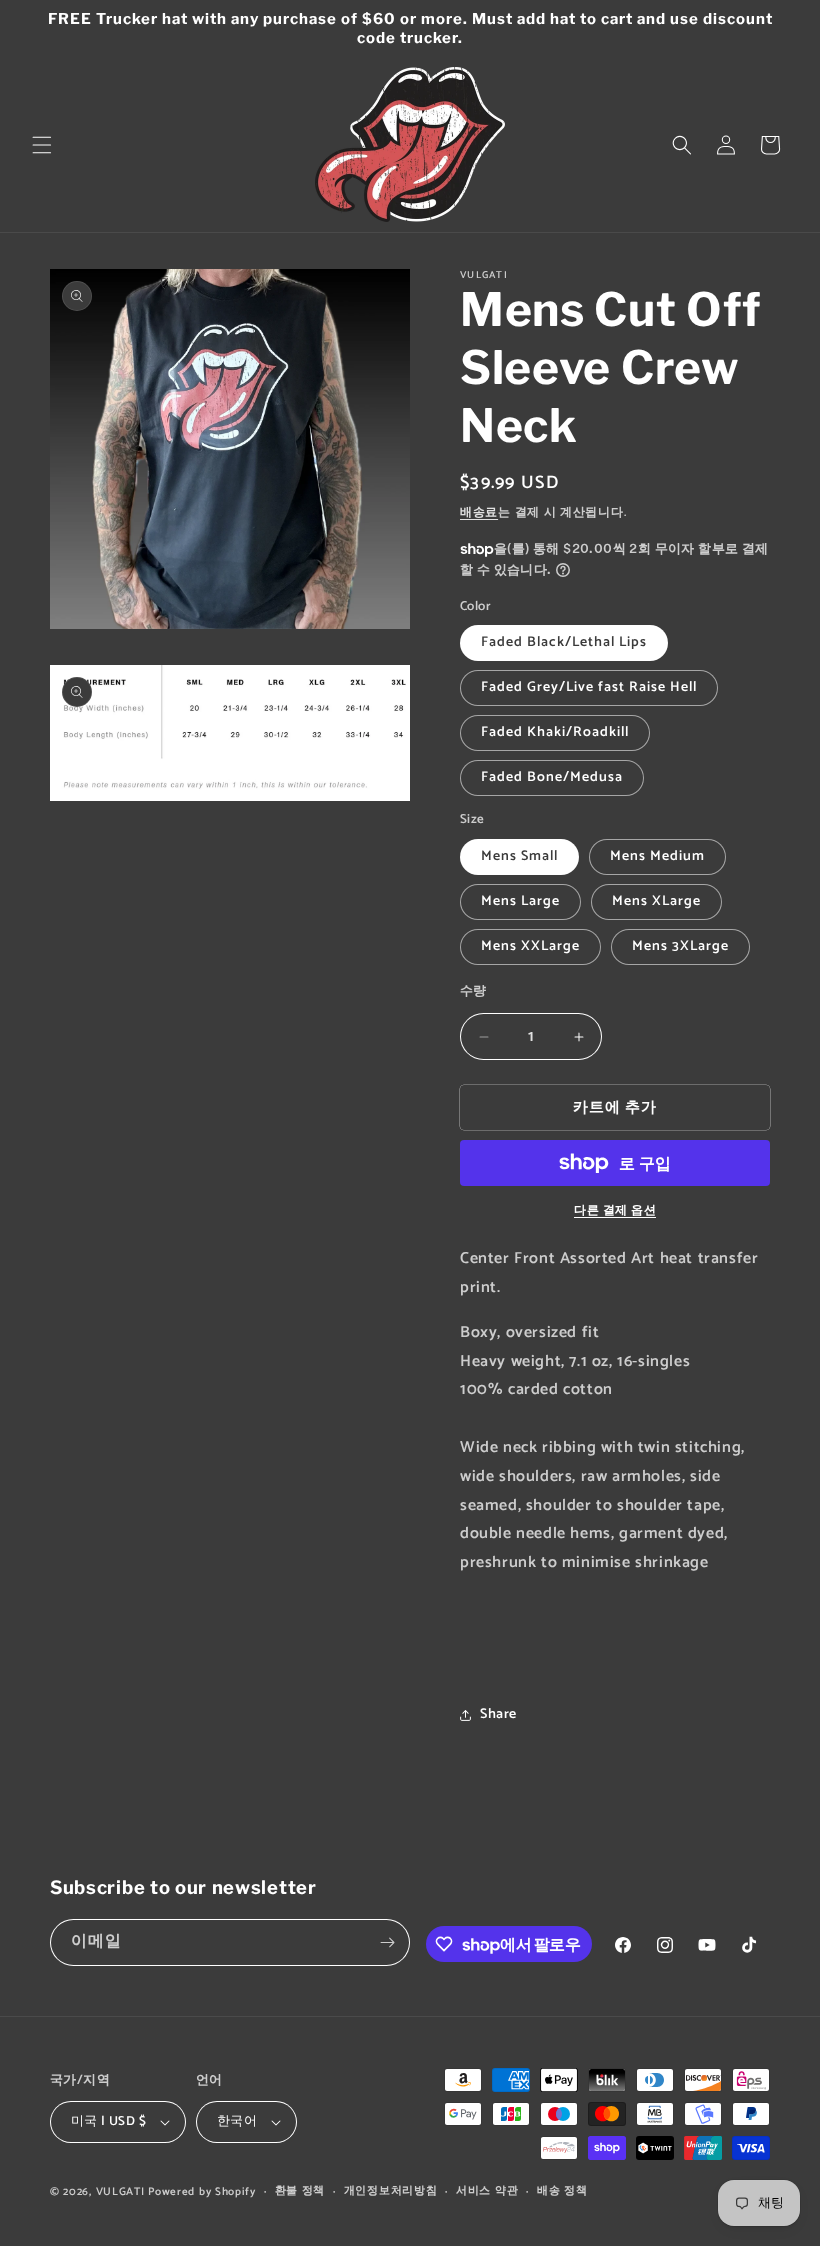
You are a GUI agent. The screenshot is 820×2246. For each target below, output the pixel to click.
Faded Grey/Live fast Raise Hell (589, 687)
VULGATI (120, 2192)
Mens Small (519, 856)
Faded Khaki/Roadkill (555, 732)
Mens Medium (657, 856)
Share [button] (498, 1714)
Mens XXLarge (530, 946)
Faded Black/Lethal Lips (564, 642)
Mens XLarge (656, 901)
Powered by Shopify (202, 2192)
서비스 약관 (487, 2191)
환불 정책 (300, 2191)
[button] (42, 145)
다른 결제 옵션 (615, 1211)
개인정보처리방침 (391, 2191)
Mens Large (520, 901)
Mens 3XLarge (680, 946)
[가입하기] (387, 1942)
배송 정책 (562, 2191)
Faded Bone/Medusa (552, 777)
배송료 (479, 512)
